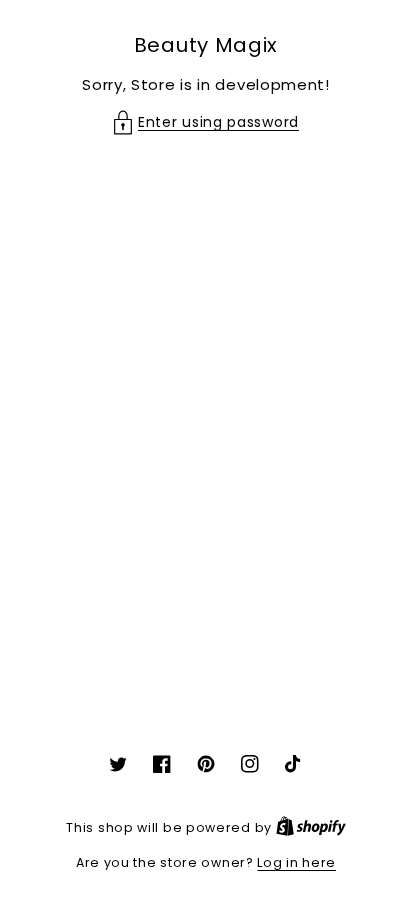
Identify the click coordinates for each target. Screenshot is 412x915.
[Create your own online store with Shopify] (311, 827)
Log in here (296, 862)
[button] (206, 122)
